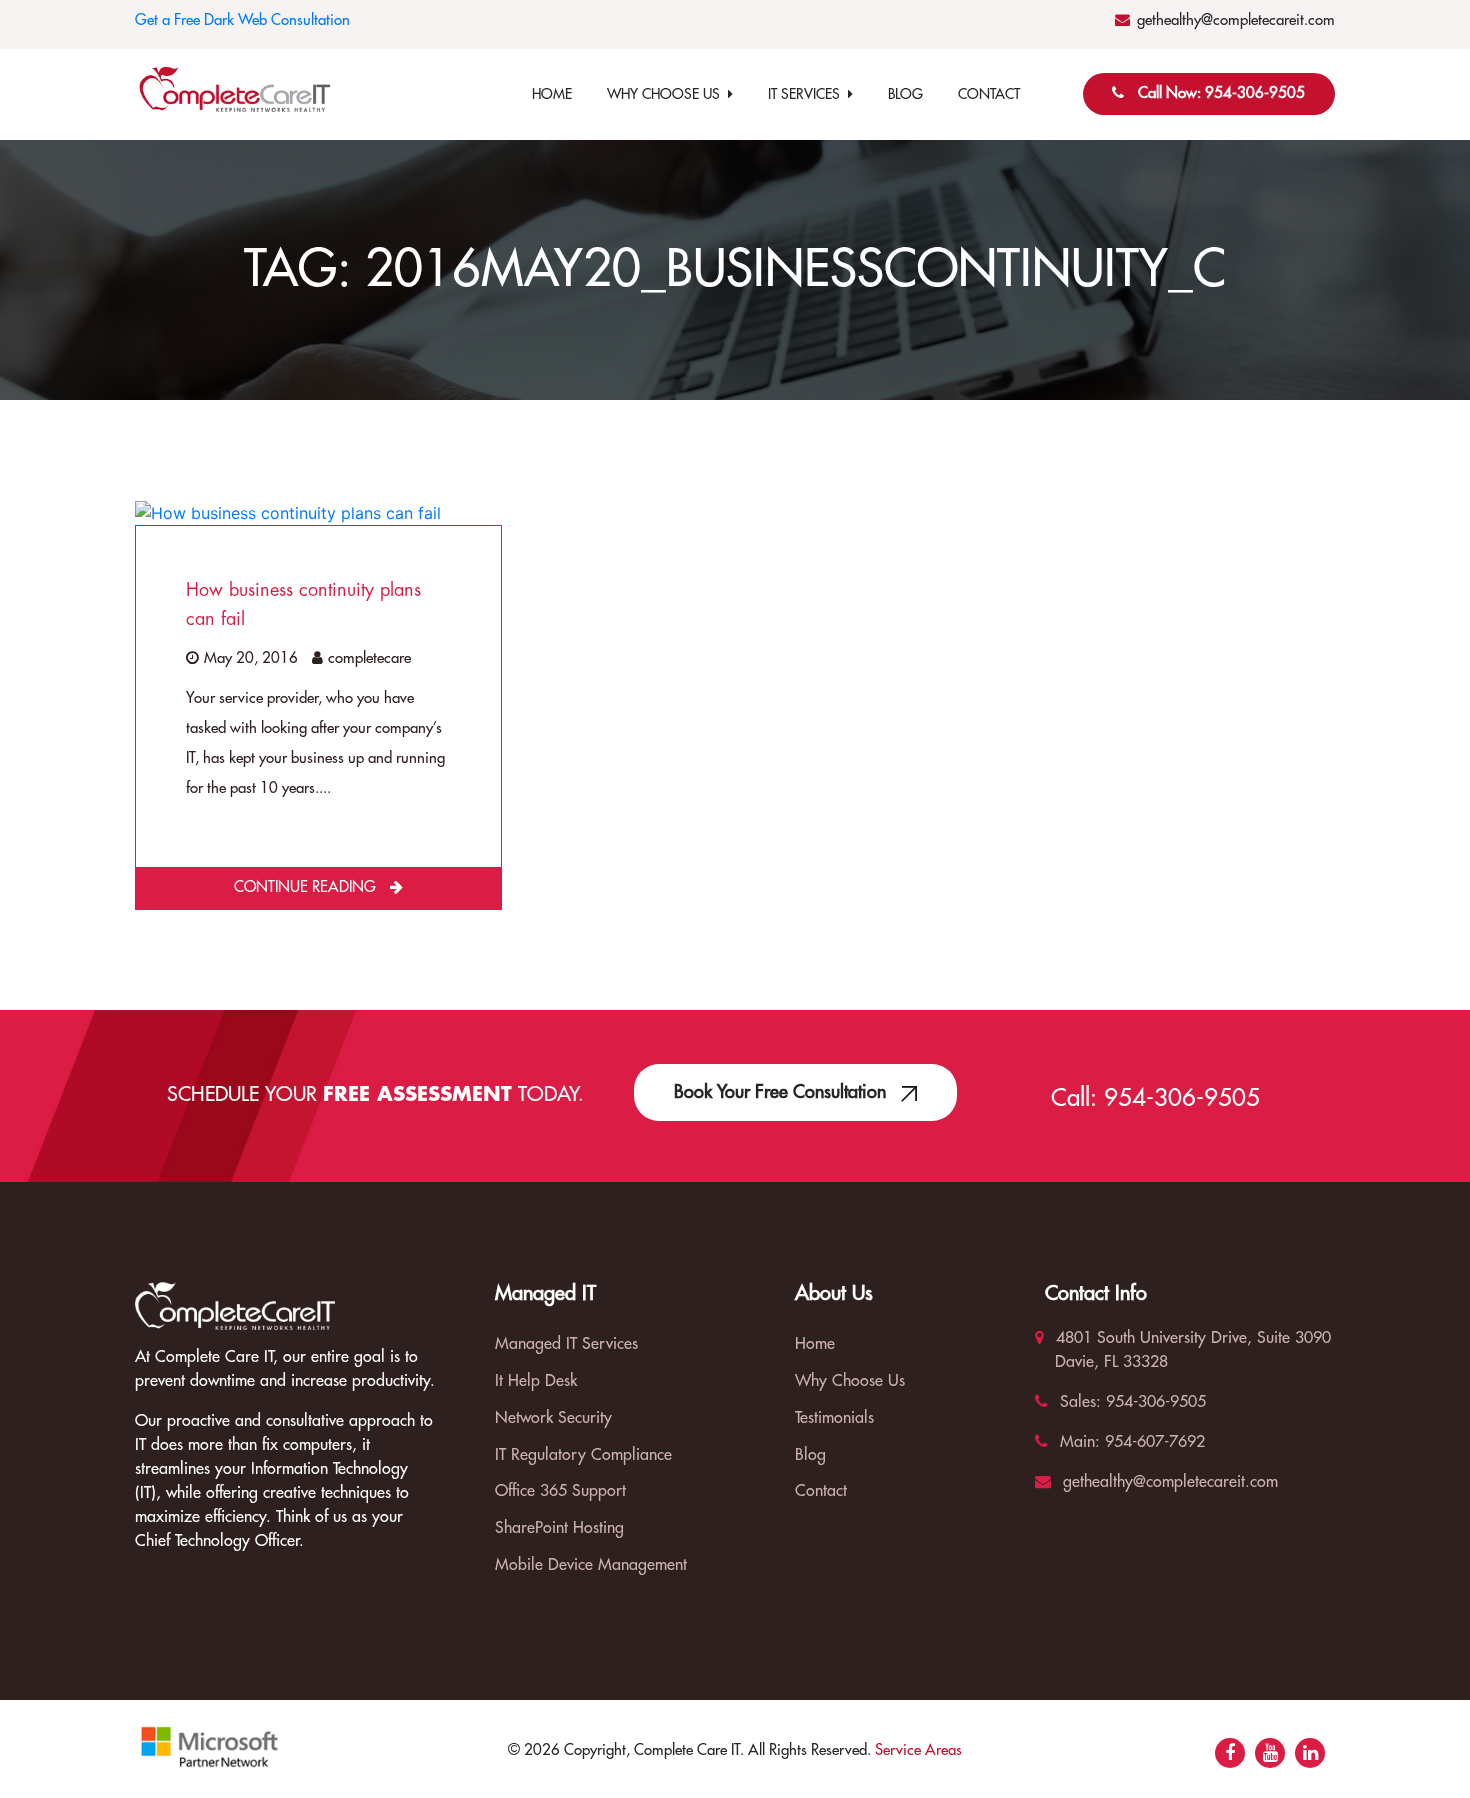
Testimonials (834, 1418)
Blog (905, 94)
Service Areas (918, 1750)
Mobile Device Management (591, 1565)
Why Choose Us (667, 94)
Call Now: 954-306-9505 (1221, 93)
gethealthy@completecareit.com (1236, 20)
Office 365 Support (560, 1491)
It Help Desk (536, 1381)
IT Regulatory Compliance (583, 1455)
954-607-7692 (1152, 1442)
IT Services (808, 94)
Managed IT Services (566, 1344)
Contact (989, 94)
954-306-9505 (1182, 1098)
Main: (1077, 1442)
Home (552, 94)
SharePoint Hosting (559, 1528)
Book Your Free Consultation (782, 1092)
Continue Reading (307, 887)
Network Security (553, 1418)
